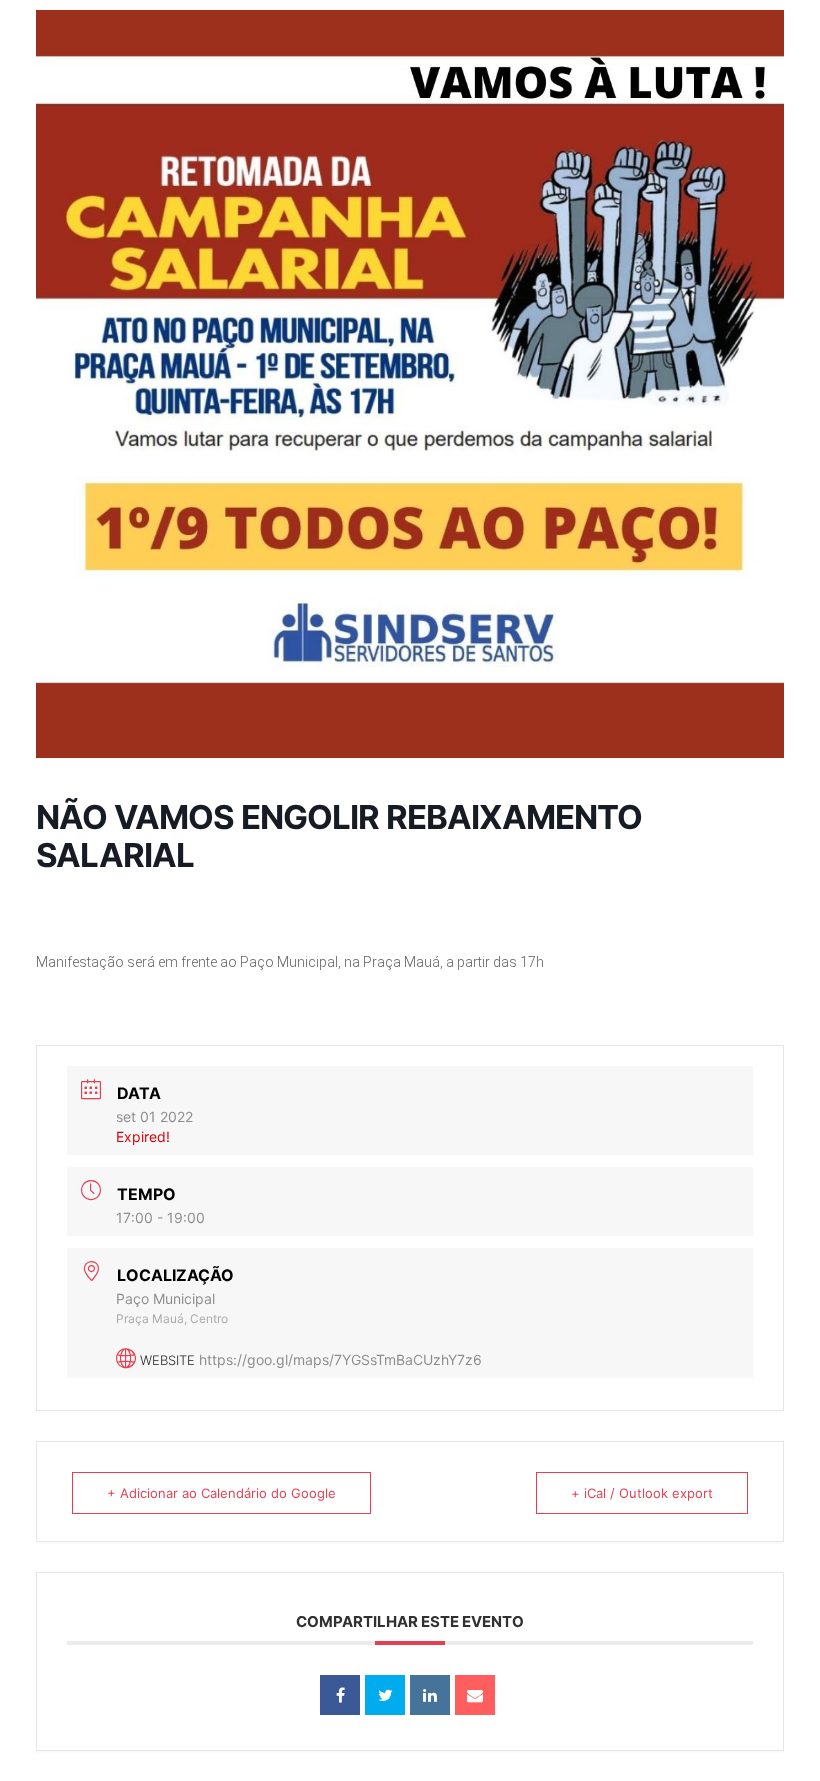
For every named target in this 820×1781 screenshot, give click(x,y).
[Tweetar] (385, 1695)
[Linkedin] (430, 1695)
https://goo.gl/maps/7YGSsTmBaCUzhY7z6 (340, 1359)
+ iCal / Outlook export (642, 1493)
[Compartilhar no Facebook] (340, 1695)
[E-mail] (475, 1695)
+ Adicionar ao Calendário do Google (221, 1493)
